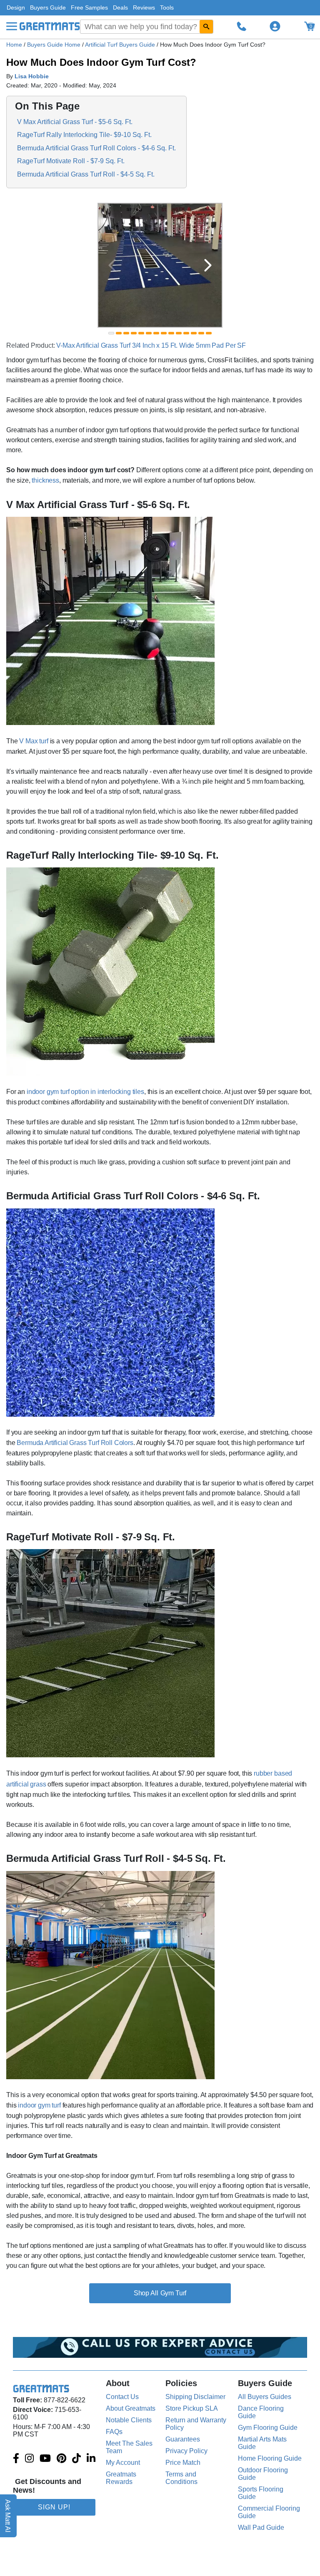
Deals (120, 7)
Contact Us (122, 2397)
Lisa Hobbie (32, 76)
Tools (167, 7)
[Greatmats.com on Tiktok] (76, 2459)
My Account (123, 2463)
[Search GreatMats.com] (206, 27)
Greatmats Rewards (121, 2478)
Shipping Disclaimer (195, 2397)
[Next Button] (208, 265)
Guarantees (183, 2439)
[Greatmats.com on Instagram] (29, 2459)
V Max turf (34, 741)
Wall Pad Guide (261, 2527)
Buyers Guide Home (55, 45)
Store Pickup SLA (192, 2408)
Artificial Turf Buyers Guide (121, 45)
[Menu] (12, 26)
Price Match (183, 2463)
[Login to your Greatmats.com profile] (275, 26)
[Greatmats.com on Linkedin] (91, 2459)
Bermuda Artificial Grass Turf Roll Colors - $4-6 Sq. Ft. (96, 148)
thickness (45, 480)
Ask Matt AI (8, 2516)
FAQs (114, 2432)
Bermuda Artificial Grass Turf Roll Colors (75, 1443)
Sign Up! (54, 2507)
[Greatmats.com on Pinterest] (61, 2459)
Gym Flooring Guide (268, 2428)
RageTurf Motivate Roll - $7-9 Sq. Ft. (71, 161)
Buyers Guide (48, 7)
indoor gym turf (39, 2105)
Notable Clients (129, 2420)
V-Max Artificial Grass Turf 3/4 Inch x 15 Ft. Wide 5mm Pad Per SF (151, 345)
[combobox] (147, 27)
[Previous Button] (112, 265)
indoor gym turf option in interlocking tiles (85, 1092)
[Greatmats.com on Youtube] (45, 2459)
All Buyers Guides (265, 2397)
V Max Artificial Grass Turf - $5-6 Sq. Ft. (75, 122)
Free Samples (89, 7)
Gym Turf (174, 2293)
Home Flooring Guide (270, 2458)
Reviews (144, 7)
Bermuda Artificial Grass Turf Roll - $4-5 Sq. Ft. (86, 174)
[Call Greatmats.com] (242, 26)
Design (16, 7)
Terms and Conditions (181, 2478)
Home (14, 45)
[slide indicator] (111, 333)
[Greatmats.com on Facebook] (16, 2459)
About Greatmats (131, 2408)
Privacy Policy (186, 2451)
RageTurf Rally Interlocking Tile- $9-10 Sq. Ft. (84, 135)
